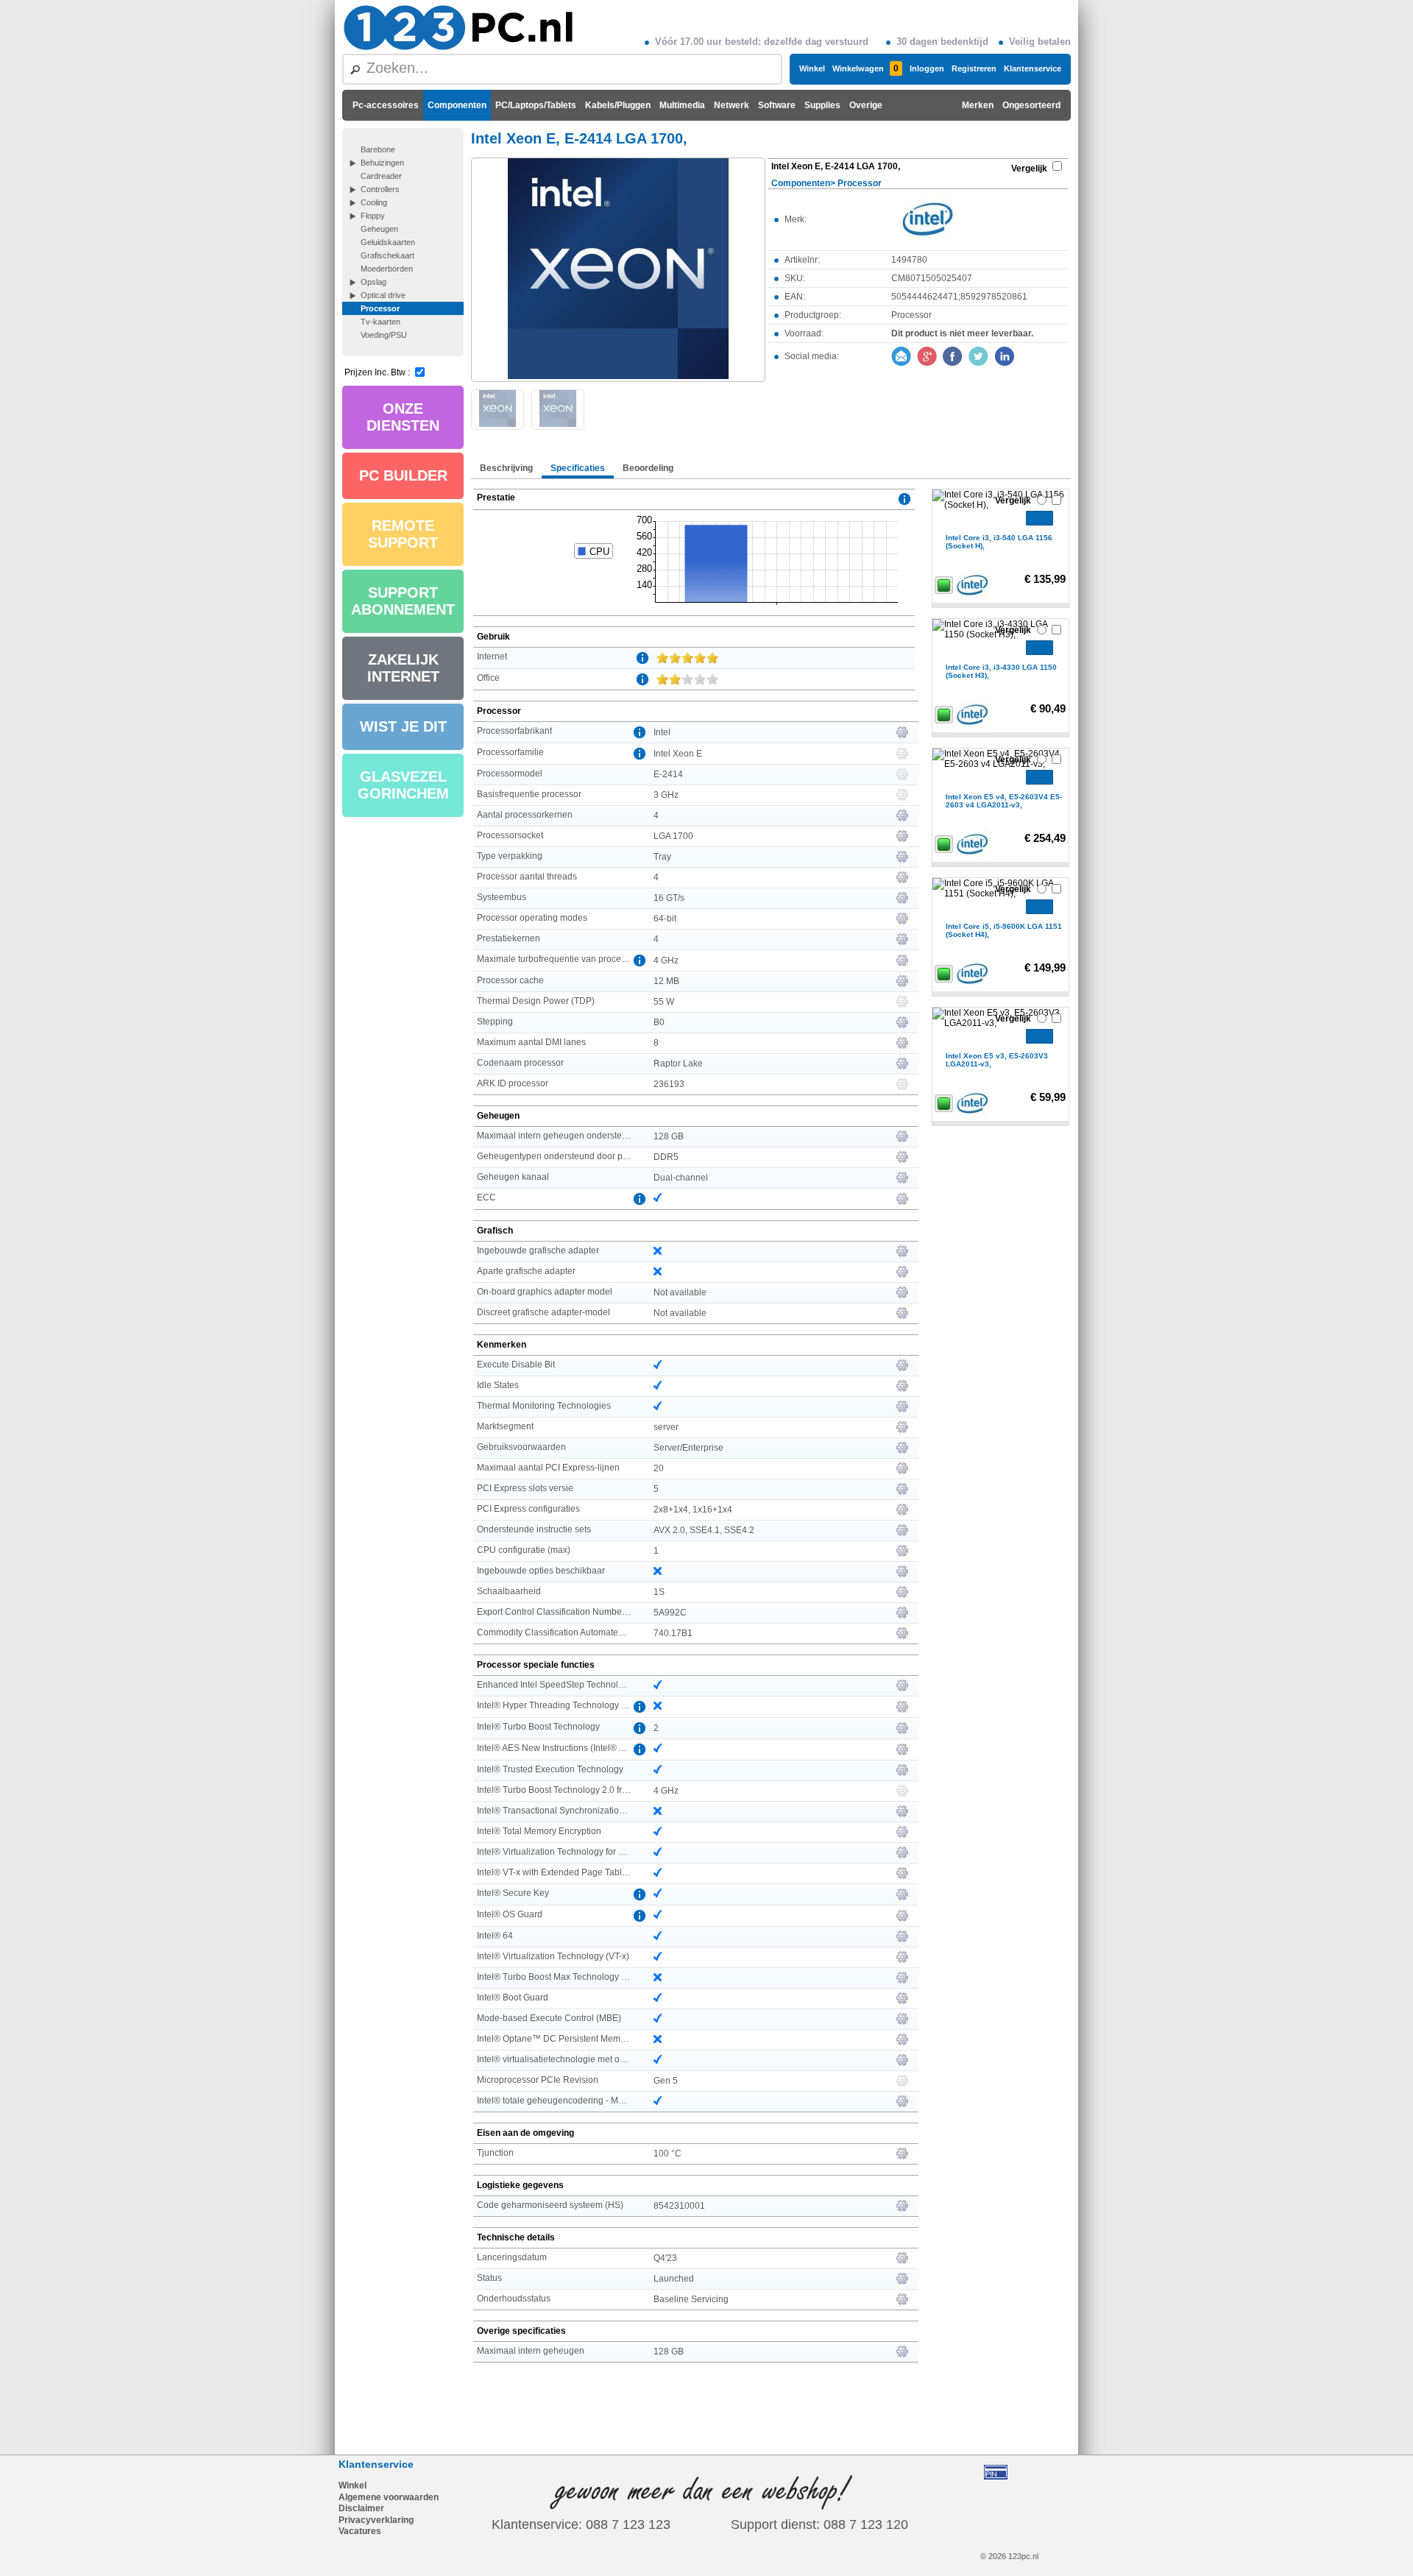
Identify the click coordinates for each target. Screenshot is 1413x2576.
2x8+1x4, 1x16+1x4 (693, 1510)
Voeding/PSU (384, 335)
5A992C (670, 1613)
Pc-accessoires (386, 105)
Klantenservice (1033, 68)
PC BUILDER (403, 475)
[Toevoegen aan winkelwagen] (1040, 518)
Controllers (380, 189)
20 (659, 1468)
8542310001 (679, 2206)
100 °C (667, 2154)
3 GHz (666, 795)
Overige (866, 105)
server (666, 1427)
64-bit (665, 919)
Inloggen (927, 68)
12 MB (666, 981)
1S (659, 1592)
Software (777, 105)
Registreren (974, 68)
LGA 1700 (673, 836)
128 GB (669, 1136)
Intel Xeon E (678, 754)
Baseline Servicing (691, 2299)
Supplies (822, 105)
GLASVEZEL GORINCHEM (403, 785)
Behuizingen (382, 163)
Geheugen (379, 229)
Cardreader (381, 176)
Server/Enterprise (688, 1448)
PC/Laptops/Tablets (536, 105)
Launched (674, 2279)
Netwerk (732, 105)
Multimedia (682, 105)
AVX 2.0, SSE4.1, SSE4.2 (704, 1530)
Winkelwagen (865, 68)
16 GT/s (669, 898)
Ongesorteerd (1031, 105)
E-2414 (668, 774)
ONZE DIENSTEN (403, 417)
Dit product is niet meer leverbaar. (962, 333)
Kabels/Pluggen (618, 105)
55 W (664, 1002)
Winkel (812, 68)
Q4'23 (665, 2258)
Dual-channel (681, 1178)
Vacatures (360, 2531)
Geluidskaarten (388, 242)
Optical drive (383, 295)
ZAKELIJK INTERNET (403, 668)
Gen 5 (666, 2081)
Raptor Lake (678, 1064)
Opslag (373, 282)
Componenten (457, 105)
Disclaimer (361, 2508)
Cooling (374, 202)
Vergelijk (1029, 169)
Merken (978, 105)
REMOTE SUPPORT (403, 534)
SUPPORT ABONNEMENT (403, 601)
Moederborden (387, 269)
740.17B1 (673, 1633)
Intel (662, 732)
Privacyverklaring (376, 2520)
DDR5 (666, 1157)
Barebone (378, 149)
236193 (669, 1084)
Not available (680, 1292)
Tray (662, 857)
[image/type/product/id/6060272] (618, 269)
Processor (380, 308)
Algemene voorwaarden (389, 2497)
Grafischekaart (387, 255)
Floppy (373, 216)
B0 (659, 1022)
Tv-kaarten (380, 322)
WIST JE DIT (403, 726)
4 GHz (666, 960)
